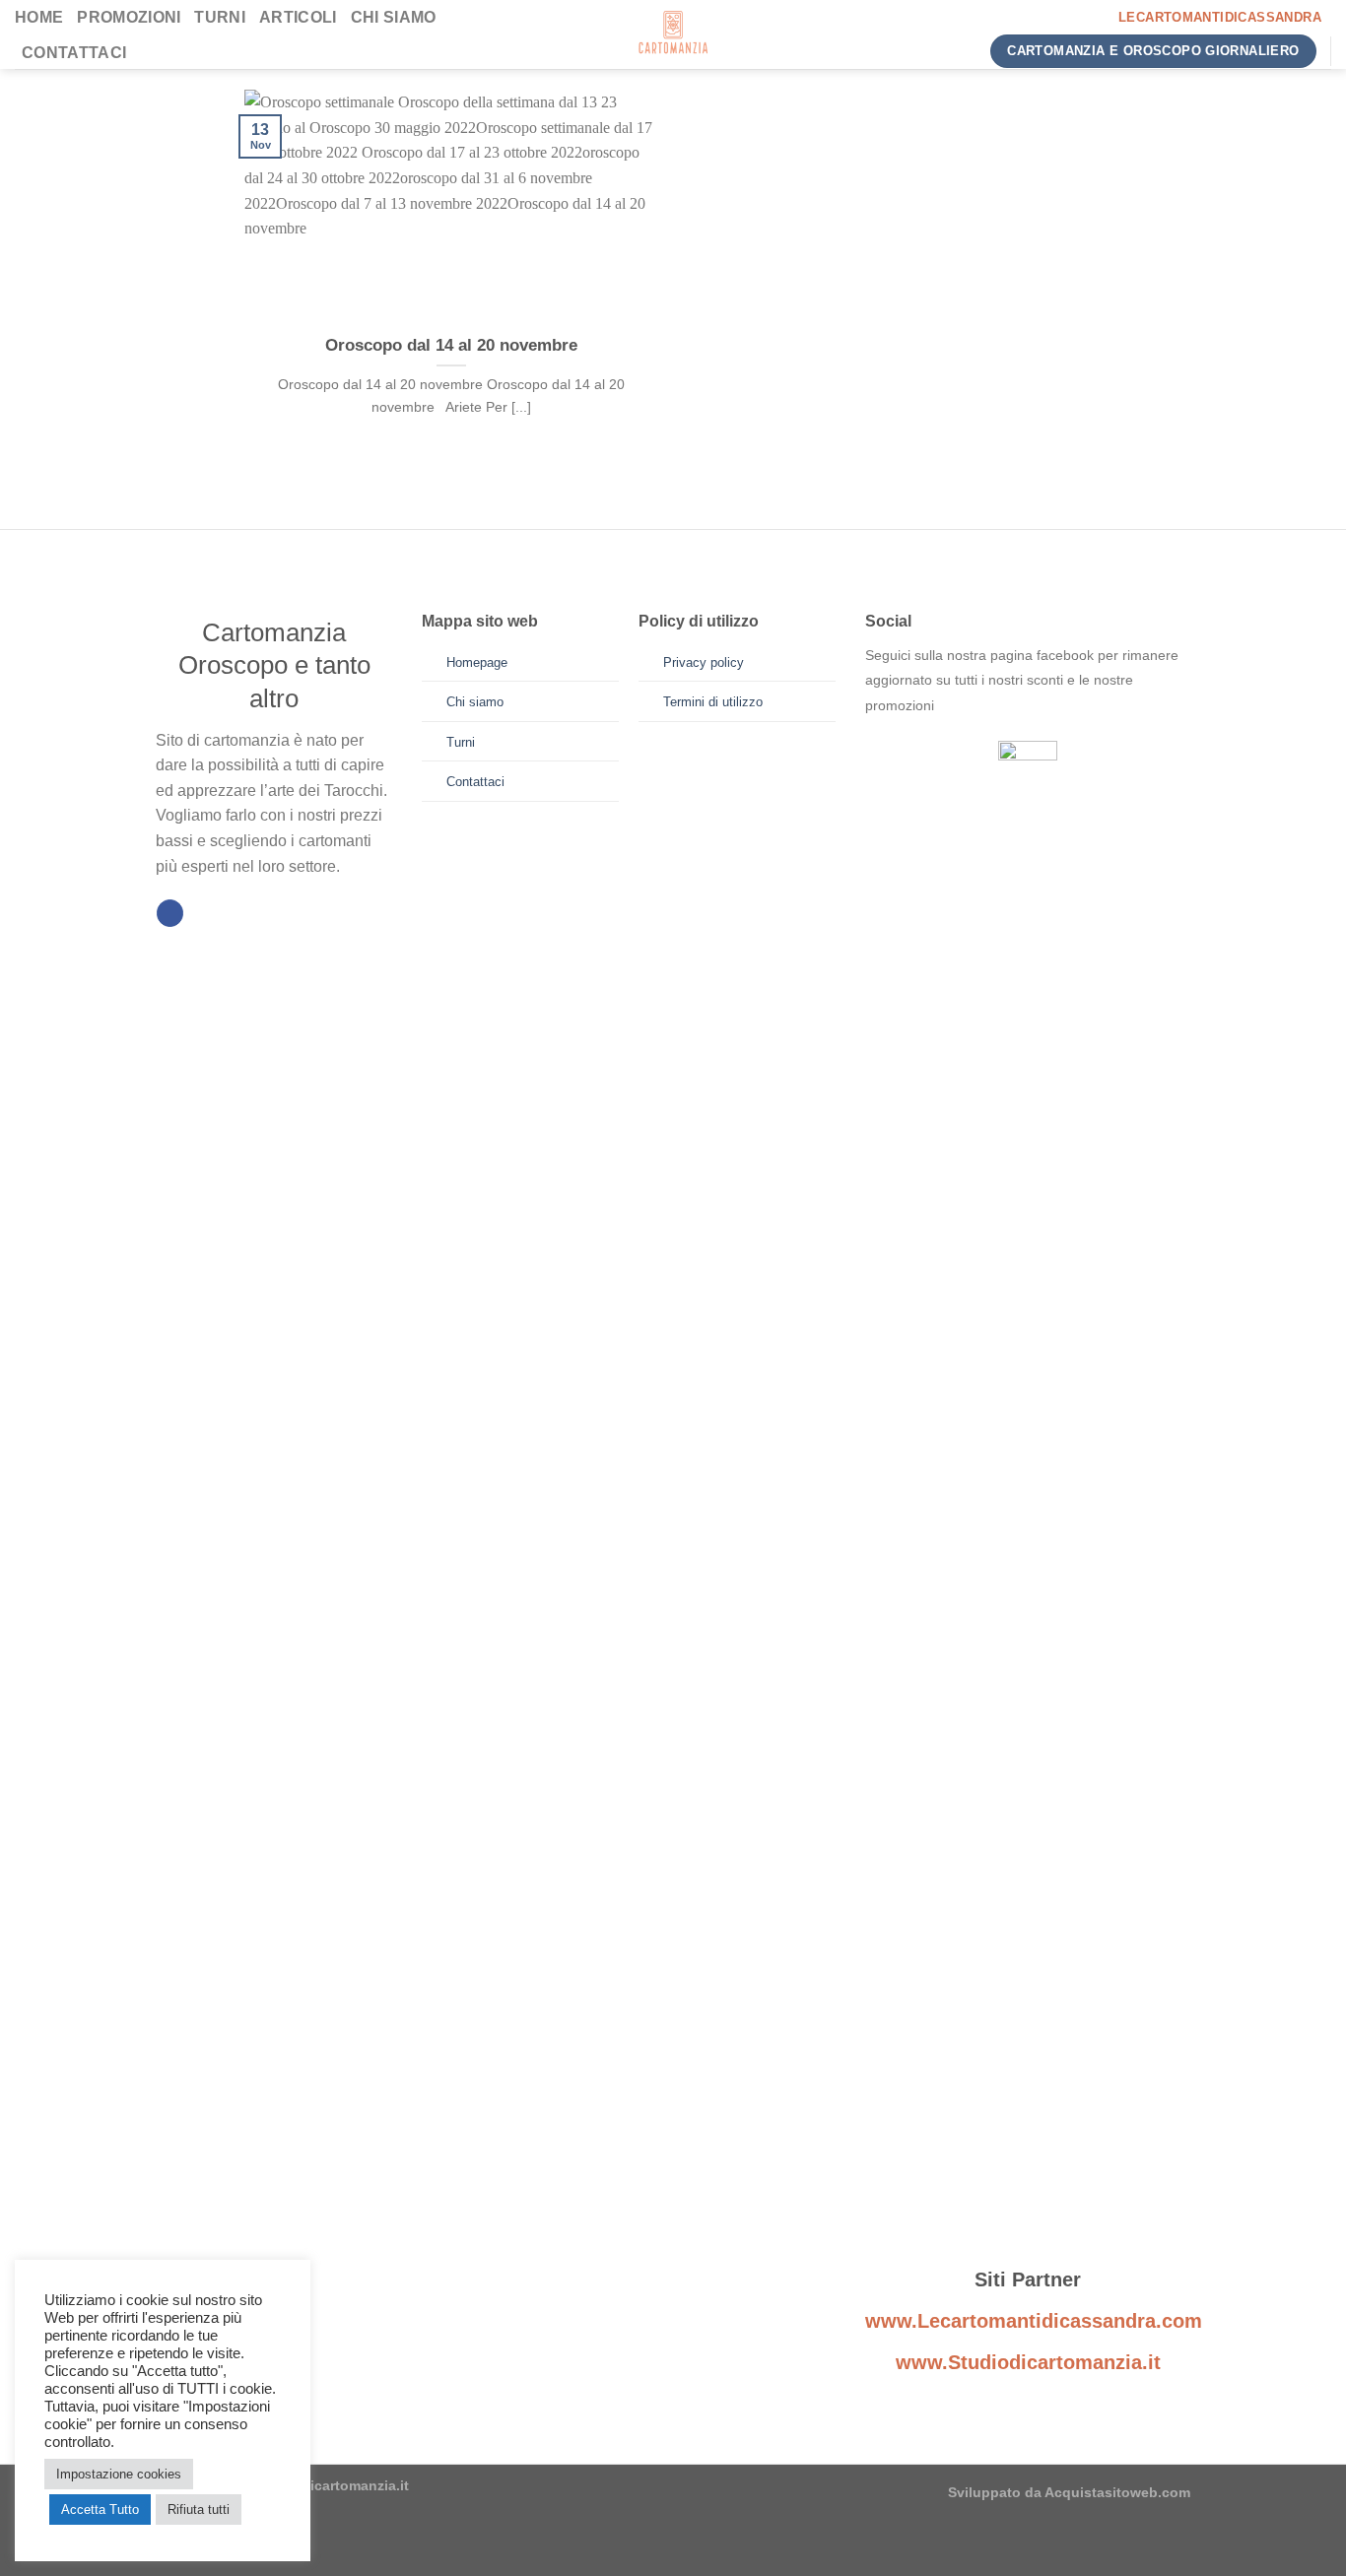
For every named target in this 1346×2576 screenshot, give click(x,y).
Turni (220, 17)
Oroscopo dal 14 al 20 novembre (451, 345)
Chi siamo (394, 17)
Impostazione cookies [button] (119, 2474)
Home (39, 17)
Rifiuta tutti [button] (199, 2510)
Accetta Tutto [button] (100, 2510)
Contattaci (74, 53)
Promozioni (129, 17)
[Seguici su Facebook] (170, 913)
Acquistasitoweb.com (1117, 2492)
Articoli (298, 17)
